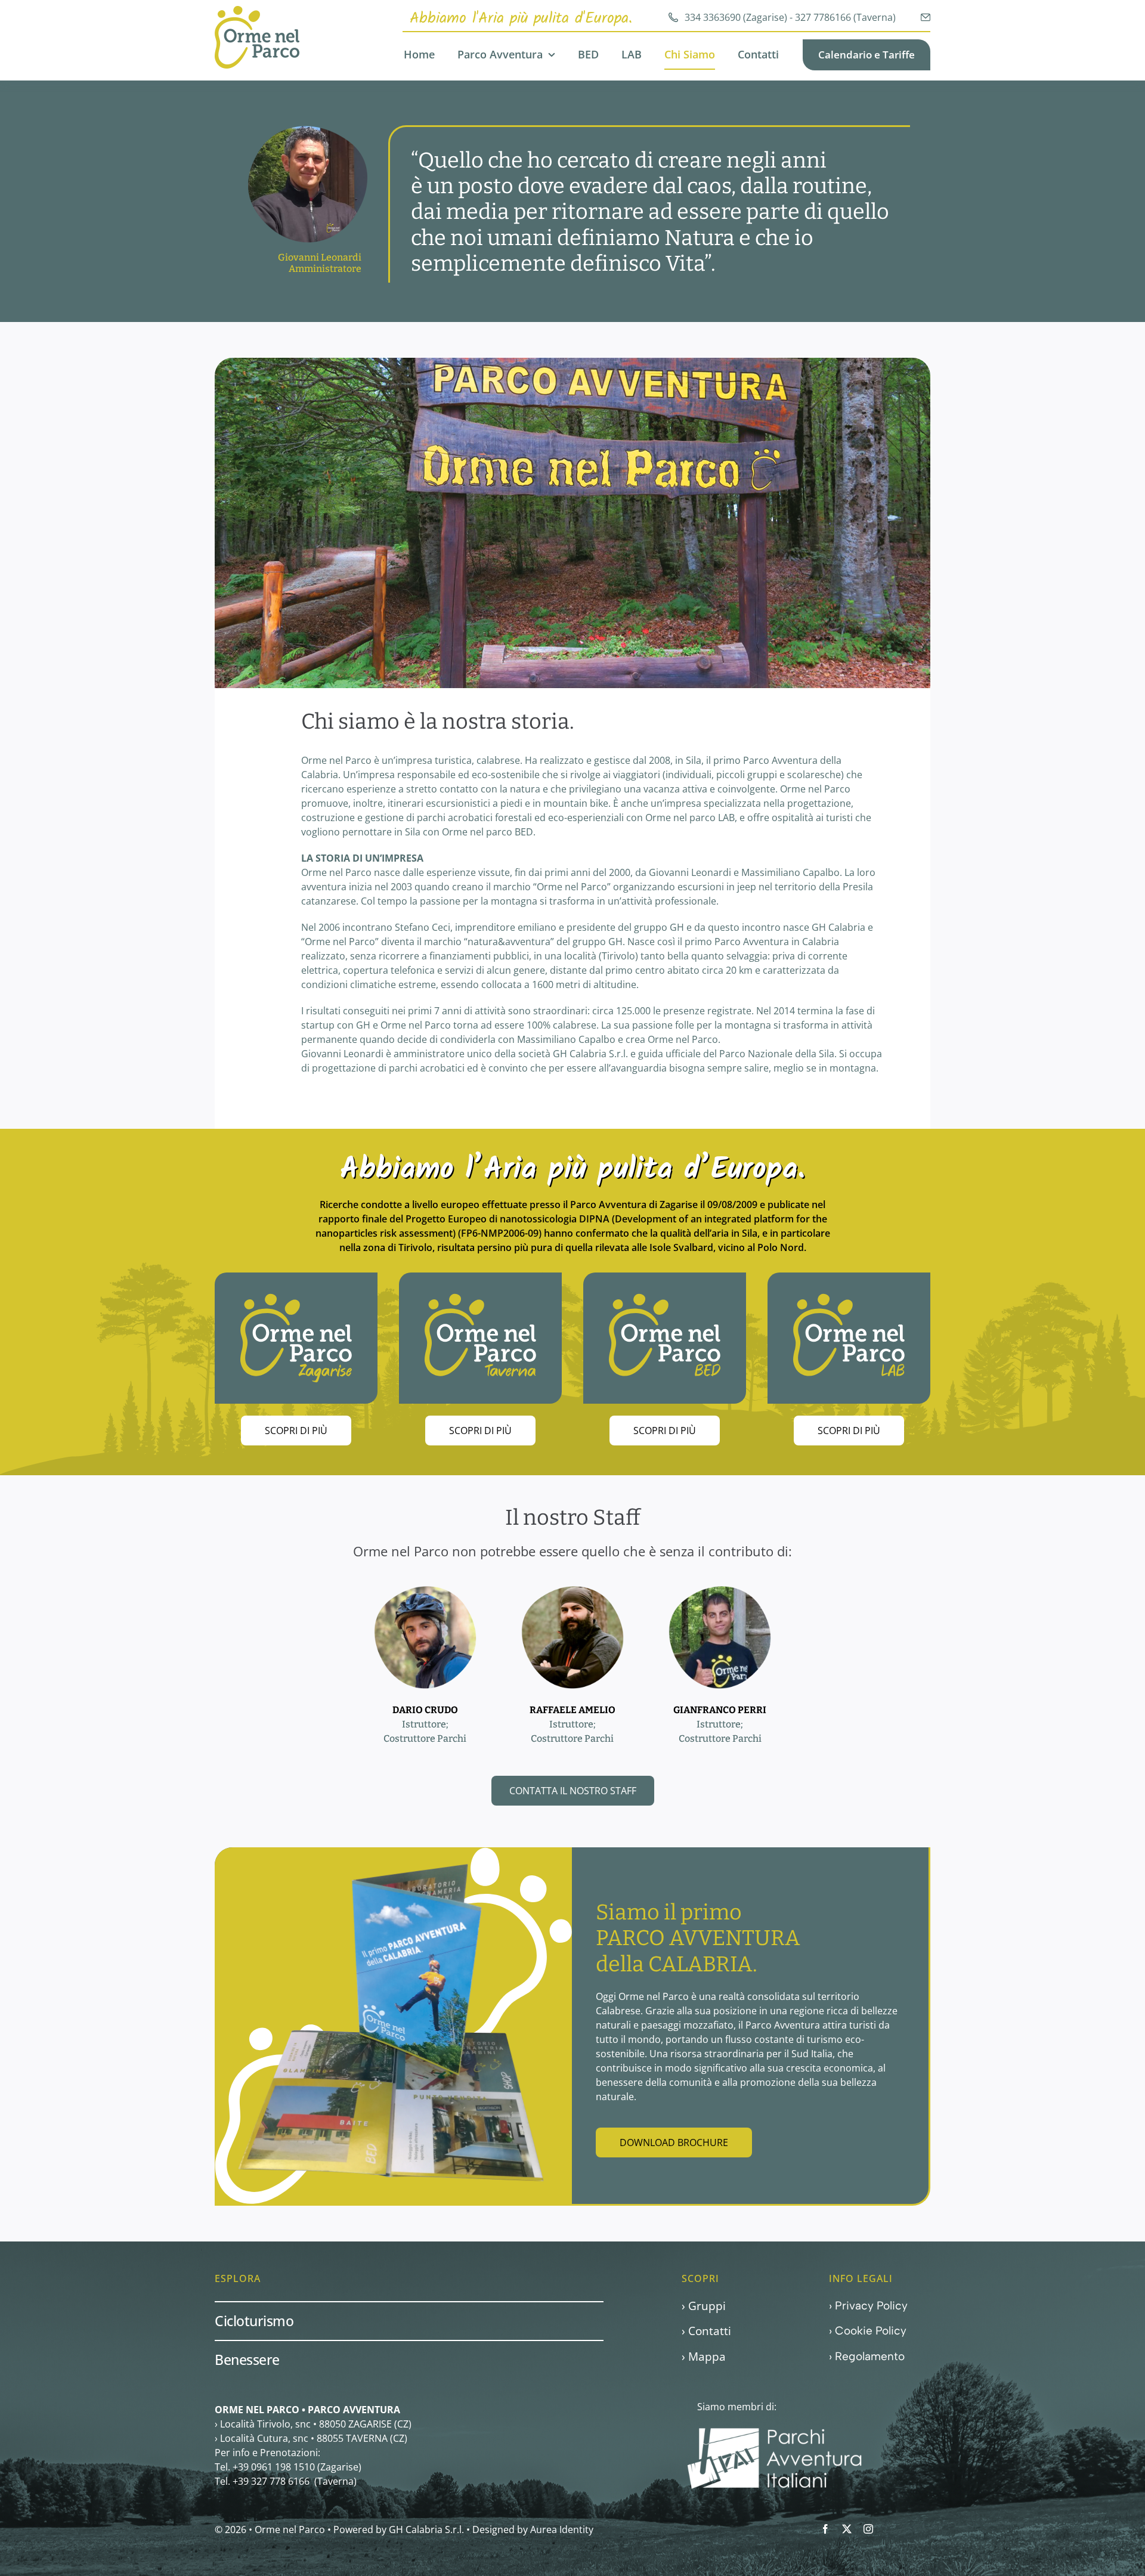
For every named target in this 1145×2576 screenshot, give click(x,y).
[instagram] (868, 2529)
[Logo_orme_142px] (257, 11)
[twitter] (847, 2529)
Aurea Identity (562, 2529)
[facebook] (825, 2529)
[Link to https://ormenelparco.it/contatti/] (926, 17)
